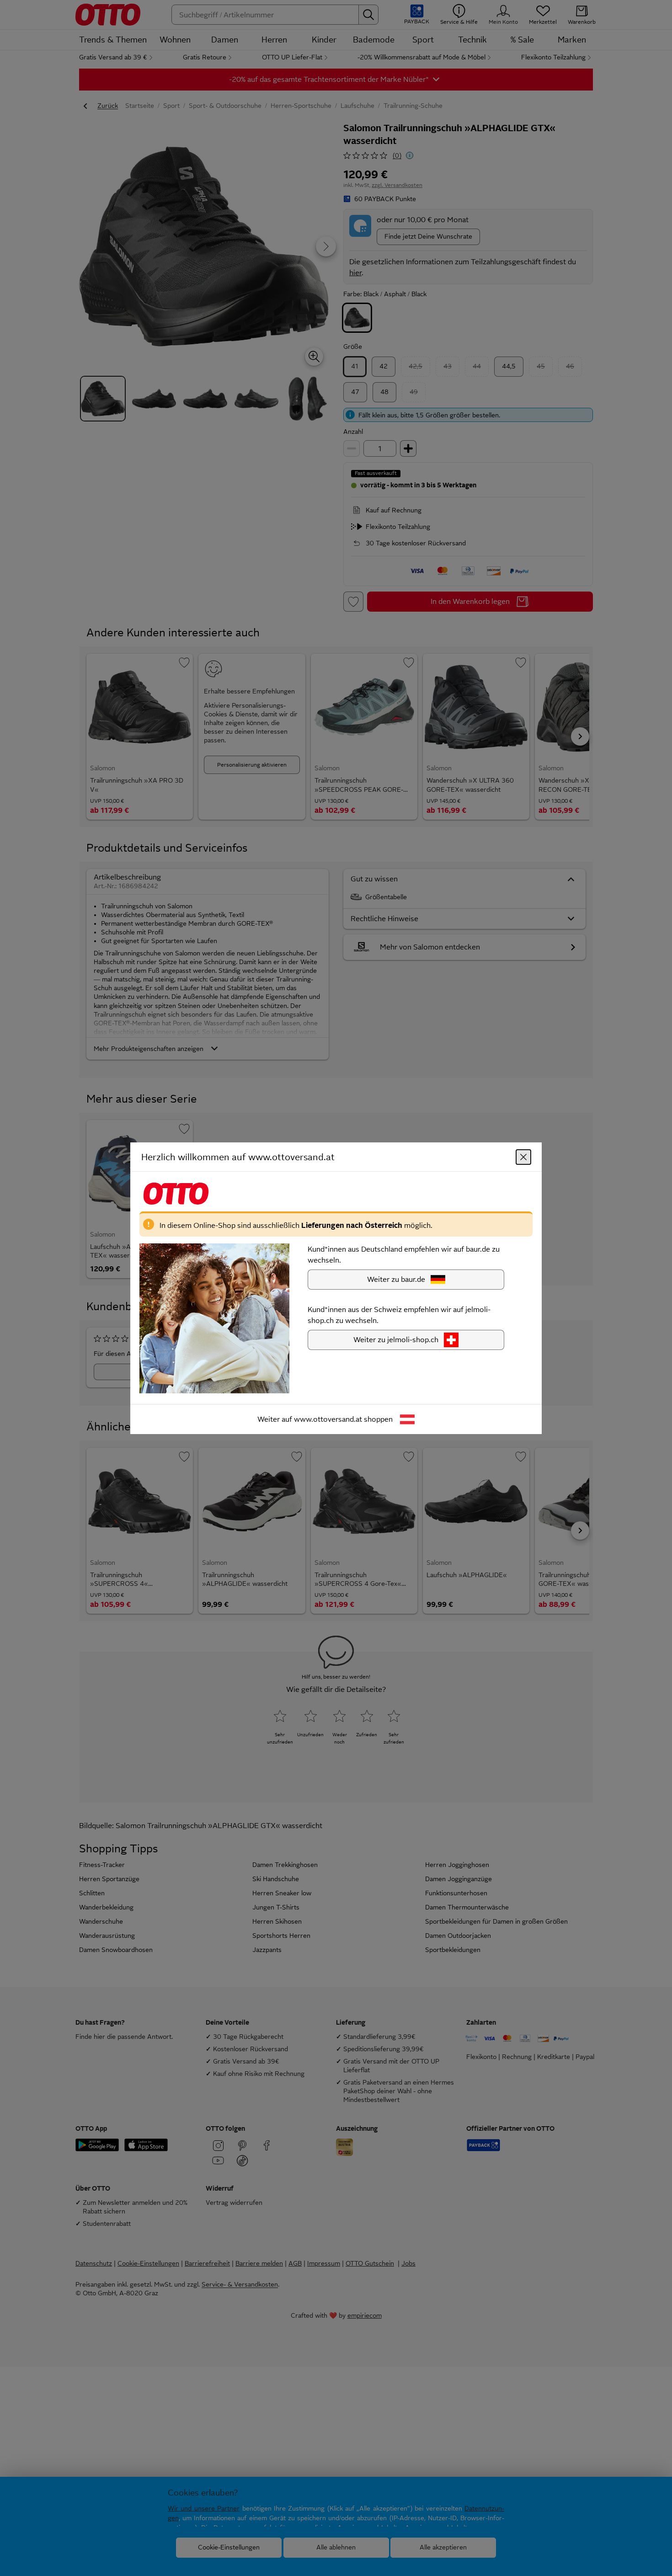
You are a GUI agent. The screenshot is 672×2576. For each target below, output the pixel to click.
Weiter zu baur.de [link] (396, 1279)
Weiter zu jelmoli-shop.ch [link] (396, 1339)
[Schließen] (523, 1157)
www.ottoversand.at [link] (328, 1419)
